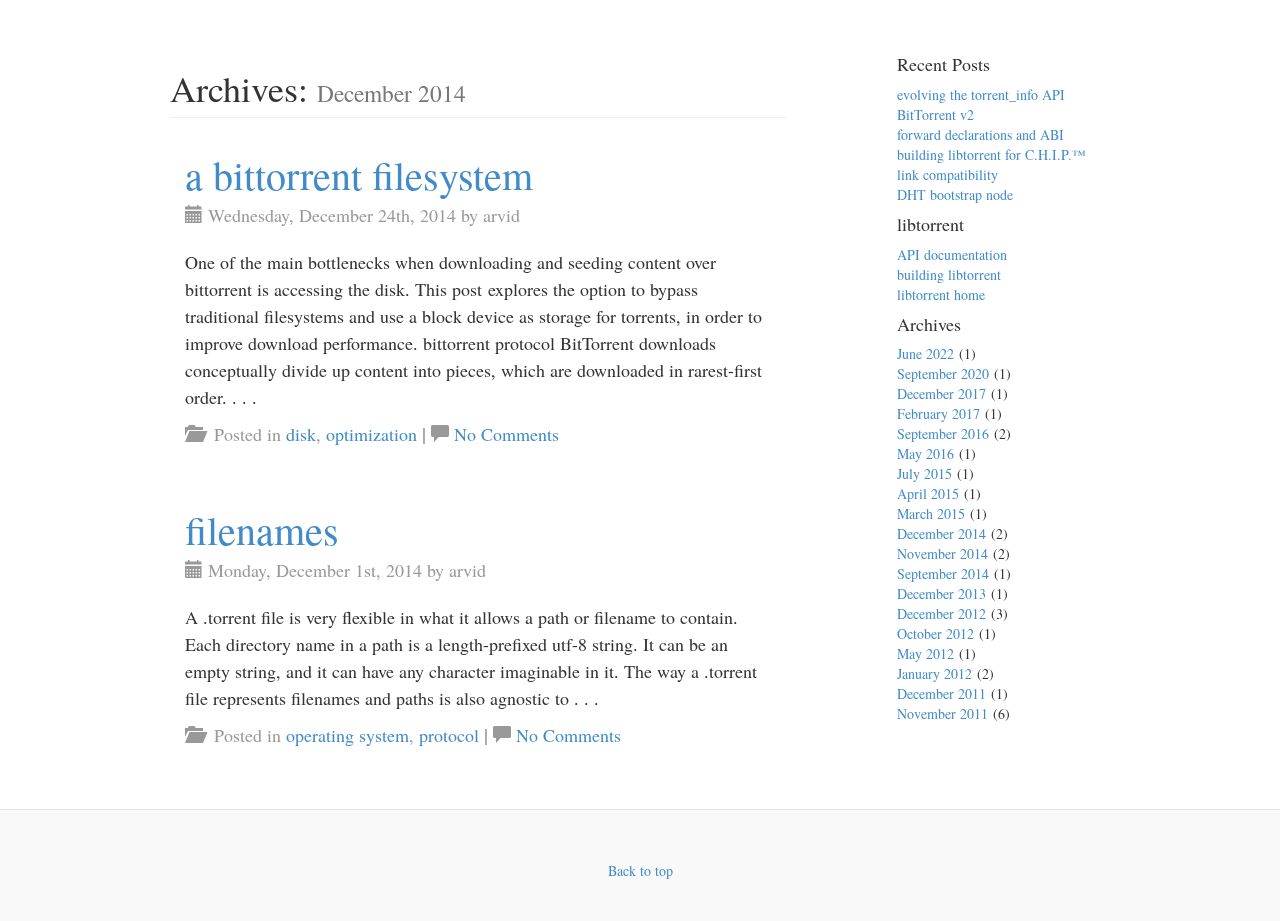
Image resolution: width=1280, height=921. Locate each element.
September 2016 (943, 433)
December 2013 (941, 593)
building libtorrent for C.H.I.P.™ (991, 154)
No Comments (506, 434)
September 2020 (943, 373)
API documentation (952, 254)
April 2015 (928, 493)
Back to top (640, 870)
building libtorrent (949, 274)
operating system (347, 735)
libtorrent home (941, 294)
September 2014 (943, 573)
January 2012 (934, 673)
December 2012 (941, 613)
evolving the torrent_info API (981, 94)
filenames (262, 529)
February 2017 (938, 413)
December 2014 (941, 533)
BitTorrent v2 (935, 114)
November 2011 (942, 713)
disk (301, 434)
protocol (449, 735)
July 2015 (924, 473)
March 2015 (931, 513)
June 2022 (925, 353)
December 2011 (941, 693)
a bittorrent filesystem (359, 174)
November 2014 (942, 553)
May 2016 (925, 453)
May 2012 (925, 653)
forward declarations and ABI (980, 134)
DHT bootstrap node (955, 194)
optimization (371, 434)
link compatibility (947, 174)
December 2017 (941, 393)
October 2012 (935, 633)
